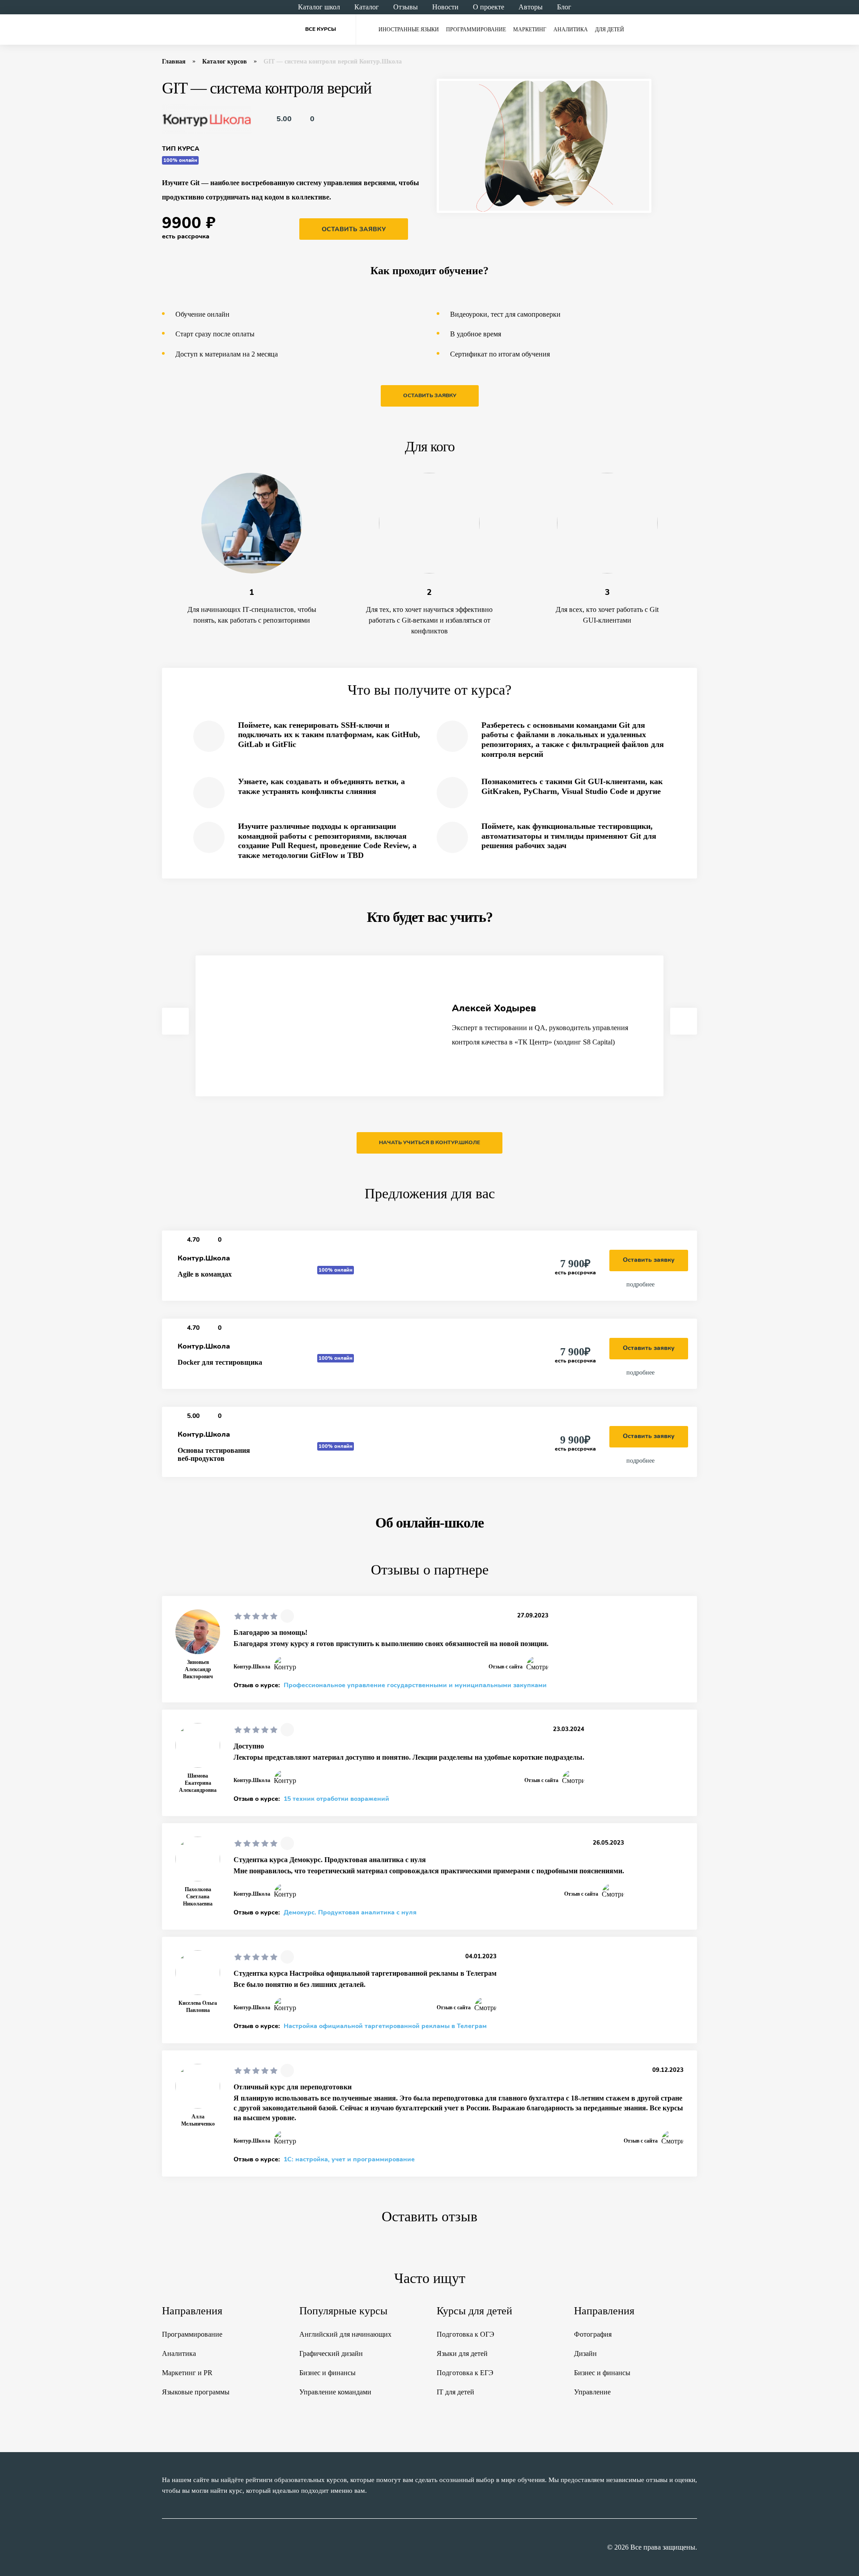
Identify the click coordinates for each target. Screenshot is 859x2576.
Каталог (367, 7)
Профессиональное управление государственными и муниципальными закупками (415, 1685)
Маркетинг (530, 30)
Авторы (531, 7)
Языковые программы (196, 2392)
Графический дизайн (331, 2353)
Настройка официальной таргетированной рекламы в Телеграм (385, 2026)
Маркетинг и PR (187, 2373)
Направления (192, 2311)
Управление (592, 2392)
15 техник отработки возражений (336, 1799)
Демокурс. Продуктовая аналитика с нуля (350, 1913)
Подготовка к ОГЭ (466, 2334)
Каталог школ (319, 7)
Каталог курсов (225, 62)
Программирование (476, 30)
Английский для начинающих (345, 2334)
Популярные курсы (343, 2311)
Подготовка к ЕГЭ (465, 2373)
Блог (564, 7)
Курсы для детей (474, 2311)
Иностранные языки (409, 30)
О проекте (489, 7)
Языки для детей (462, 2353)
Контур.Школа (204, 1258)
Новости (445, 7)
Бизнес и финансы (327, 2373)
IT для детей (455, 2392)
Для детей (610, 30)
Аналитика (571, 30)
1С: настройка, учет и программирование (349, 2160)
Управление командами (335, 2392)
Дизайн (585, 2353)
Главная (174, 62)
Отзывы (406, 7)
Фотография (593, 2334)
